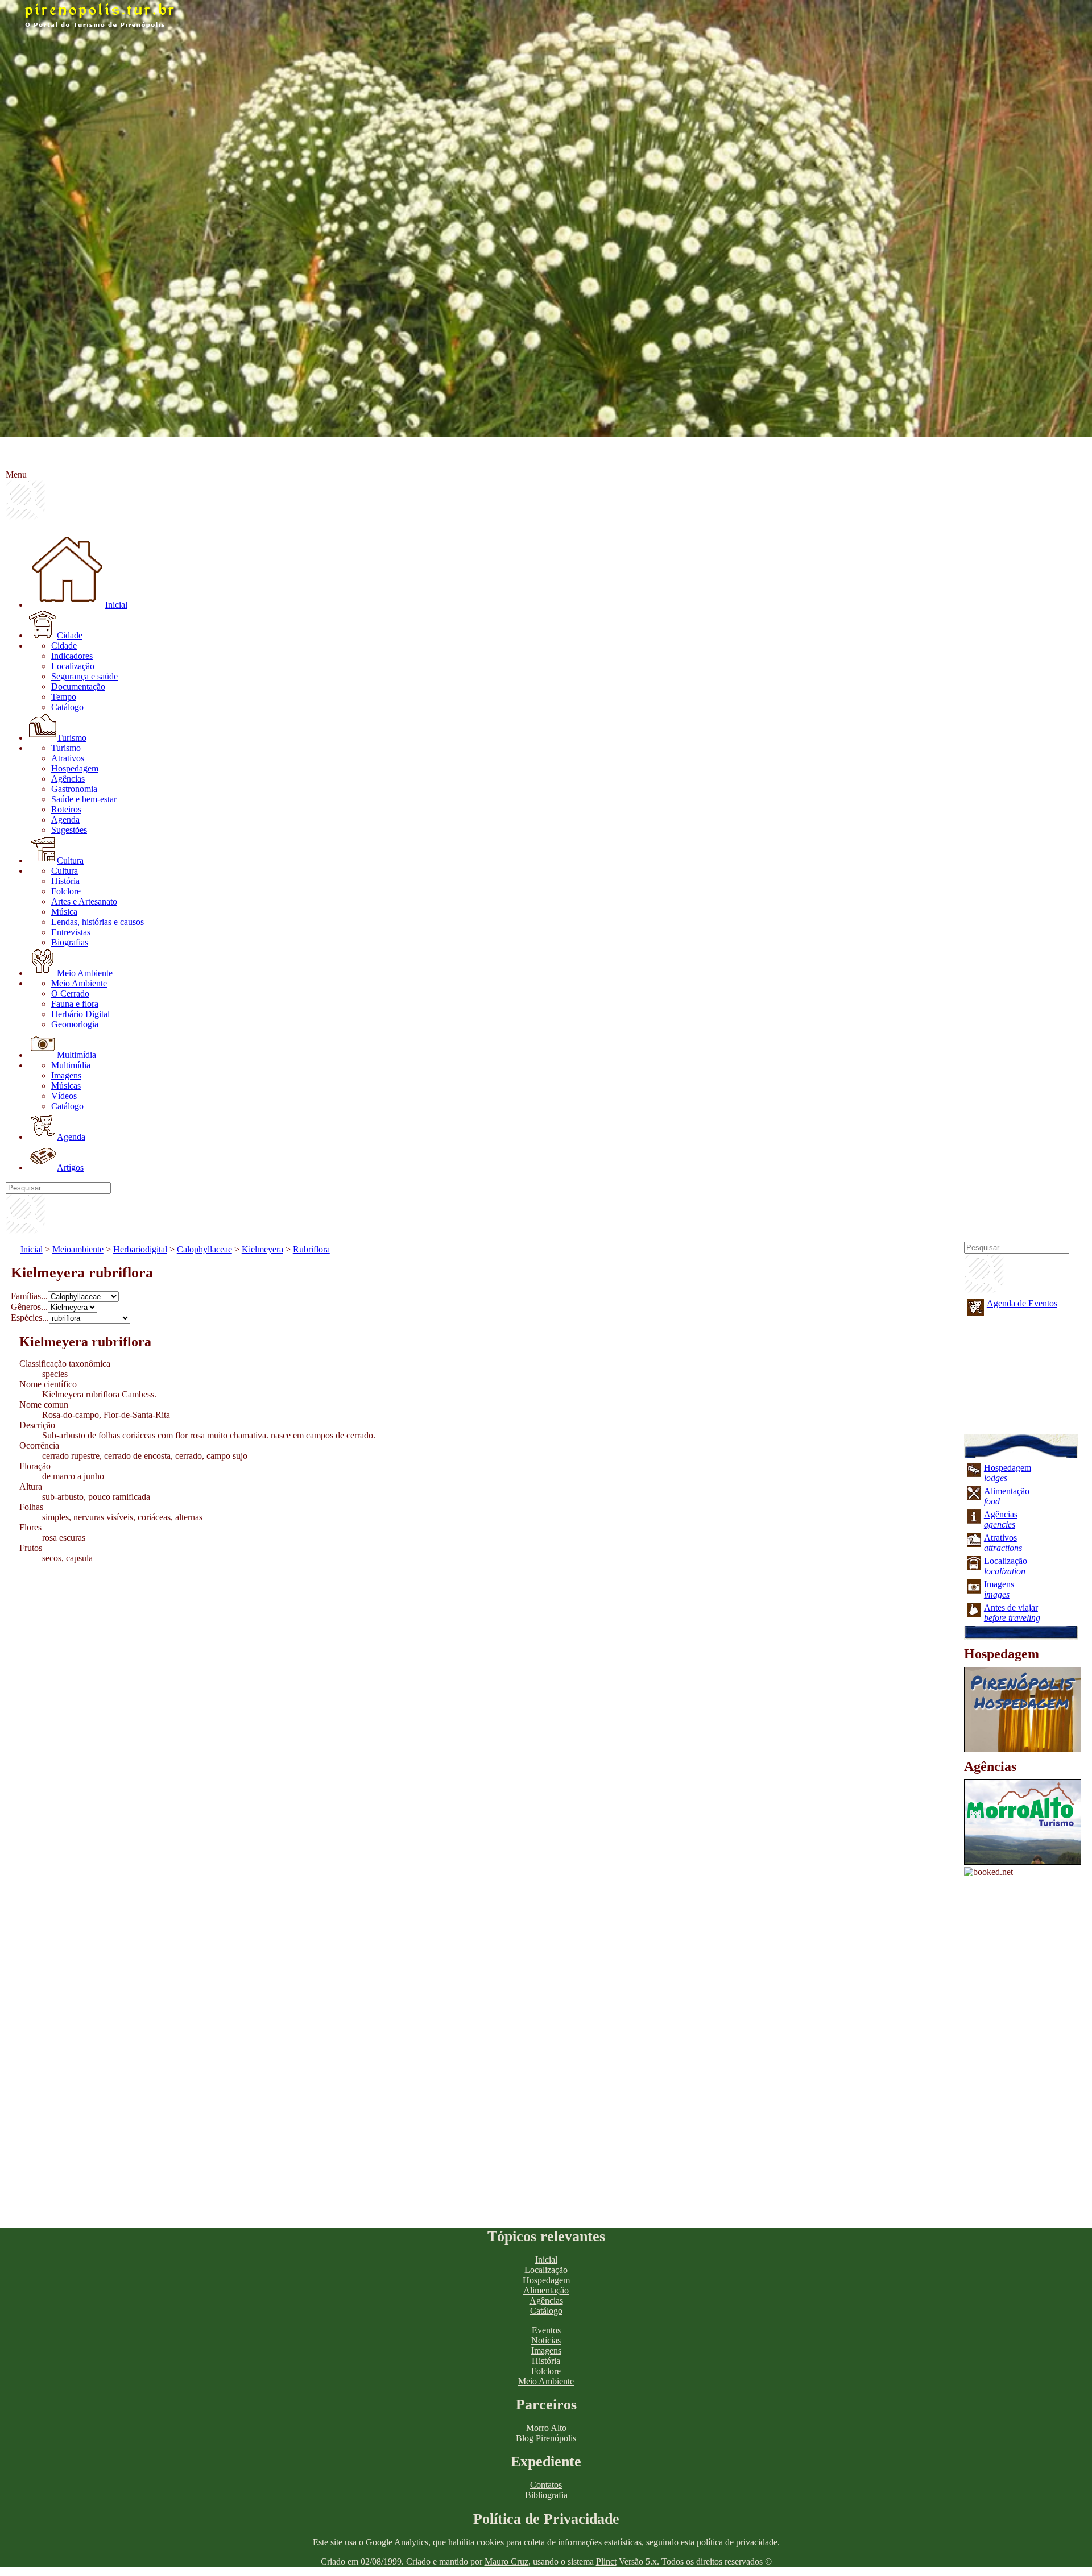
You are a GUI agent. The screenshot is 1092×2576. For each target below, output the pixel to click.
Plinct (606, 2562)
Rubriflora (311, 1249)
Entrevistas (71, 932)
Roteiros (66, 809)
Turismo (72, 738)
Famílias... (29, 1296)
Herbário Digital (80, 1014)
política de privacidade (737, 2542)
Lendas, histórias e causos (98, 922)
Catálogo (67, 707)
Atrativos (68, 758)
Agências (68, 779)
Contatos (546, 2485)
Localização (73, 666)
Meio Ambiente (85, 973)
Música (64, 912)
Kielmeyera (262, 1249)
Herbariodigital (140, 1249)
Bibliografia (546, 2495)
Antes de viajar (1012, 1613)
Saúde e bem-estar (84, 799)
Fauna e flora (75, 1004)
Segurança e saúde (84, 676)
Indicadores (72, 656)
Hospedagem (75, 768)
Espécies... (30, 1318)
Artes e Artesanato (84, 901)
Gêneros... (29, 1307)
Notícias (546, 2340)
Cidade (70, 635)
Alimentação (546, 2290)
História (65, 881)
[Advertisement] (352, 1658)
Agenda (65, 820)
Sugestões (69, 830)
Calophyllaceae (204, 1249)
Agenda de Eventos (1022, 1303)
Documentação (78, 686)
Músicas (66, 1086)
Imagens (66, 1075)
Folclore (66, 891)
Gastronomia (74, 789)
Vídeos (64, 1096)
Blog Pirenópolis (546, 2438)
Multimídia (76, 1055)
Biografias (70, 942)
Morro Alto (546, 2428)
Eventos (546, 2330)
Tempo (64, 697)
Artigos (70, 1167)
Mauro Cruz (506, 2562)
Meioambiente (78, 1249)
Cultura (70, 860)
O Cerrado (70, 994)
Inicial (116, 605)
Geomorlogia (75, 1024)
